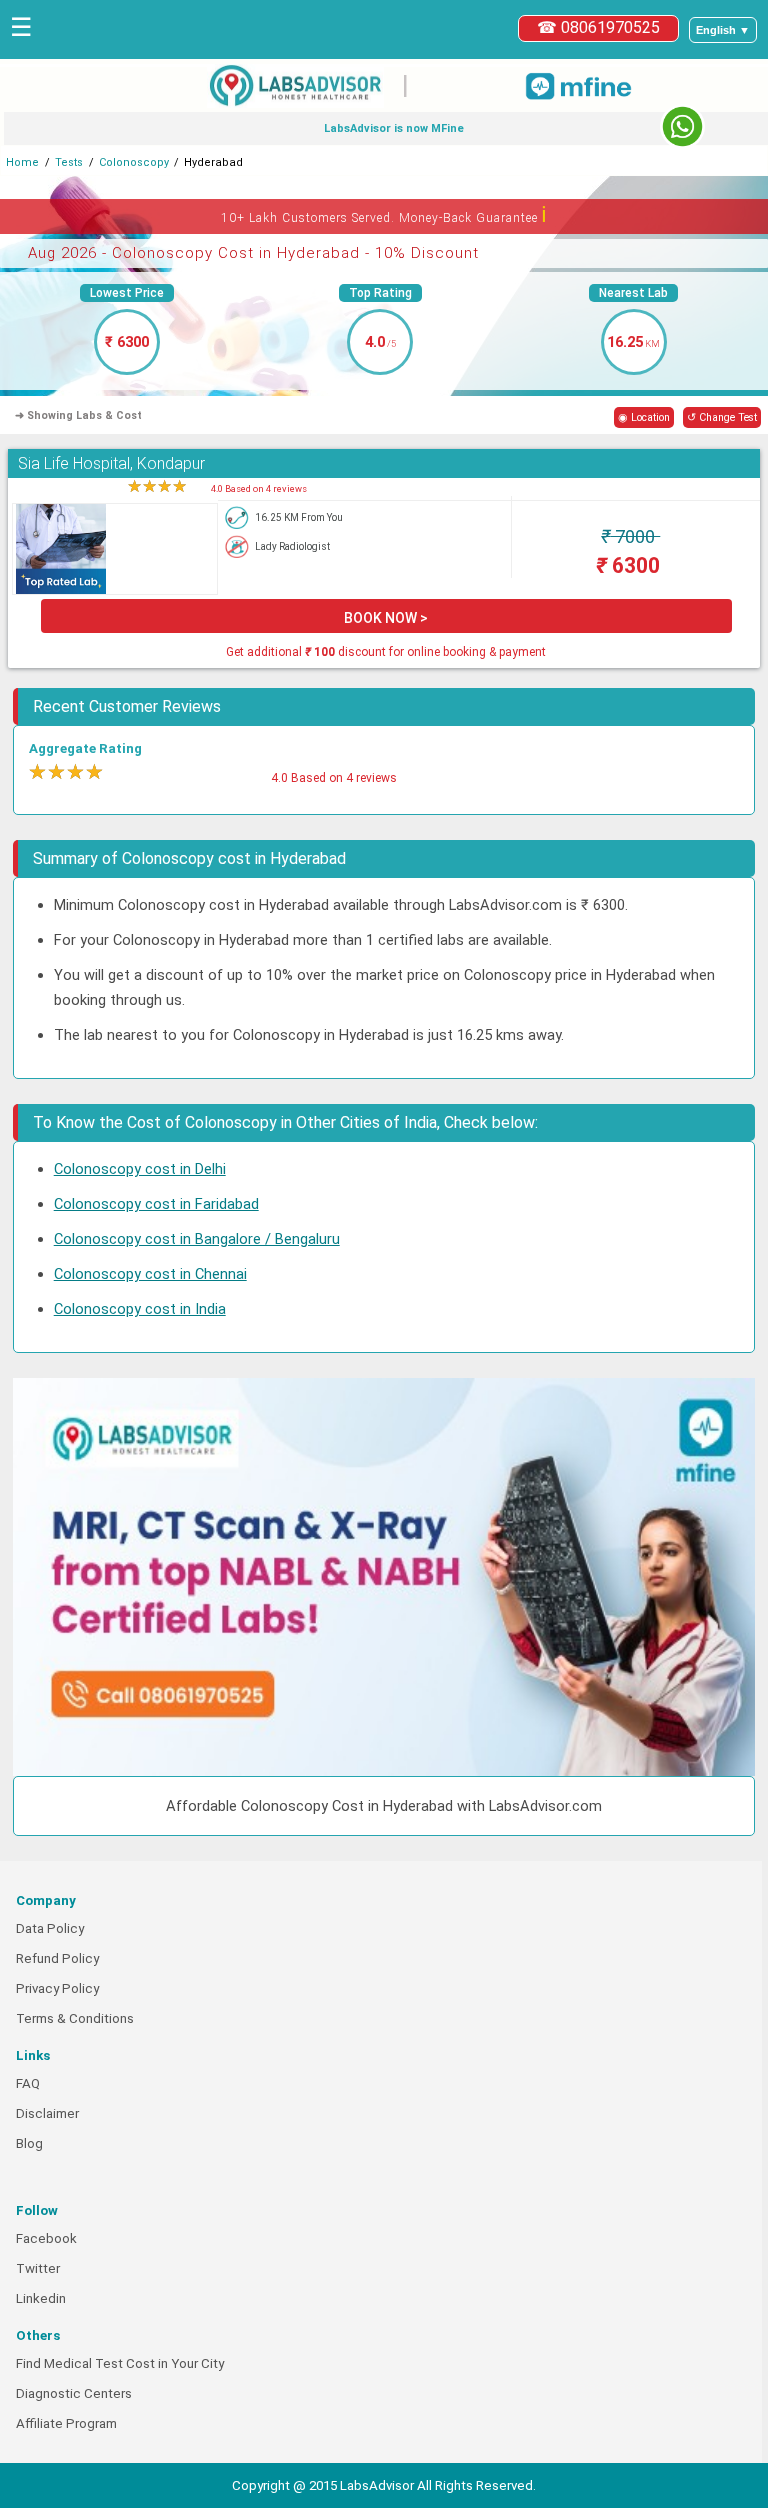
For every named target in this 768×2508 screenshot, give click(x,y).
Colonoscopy (134, 162)
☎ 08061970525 (598, 27)
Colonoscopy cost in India (140, 1309)
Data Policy (50, 1928)
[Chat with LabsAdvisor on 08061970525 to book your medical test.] (682, 126)
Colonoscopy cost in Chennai (150, 1274)
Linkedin (41, 2298)
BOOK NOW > (386, 618)
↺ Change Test (722, 417)
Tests (69, 162)
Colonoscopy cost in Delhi (140, 1169)
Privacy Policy (57, 1988)
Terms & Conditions (75, 2018)
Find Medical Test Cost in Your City (120, 2363)
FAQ (28, 2083)
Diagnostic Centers (74, 2393)
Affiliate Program (66, 2423)
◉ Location (644, 417)
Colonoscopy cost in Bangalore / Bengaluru (197, 1239)
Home (22, 162)
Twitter (38, 2268)
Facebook (46, 2238)
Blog (29, 2143)
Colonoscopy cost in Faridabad (156, 1204)
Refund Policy (57, 1958)
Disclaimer (47, 2113)
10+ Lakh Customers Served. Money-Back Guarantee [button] (384, 214)
